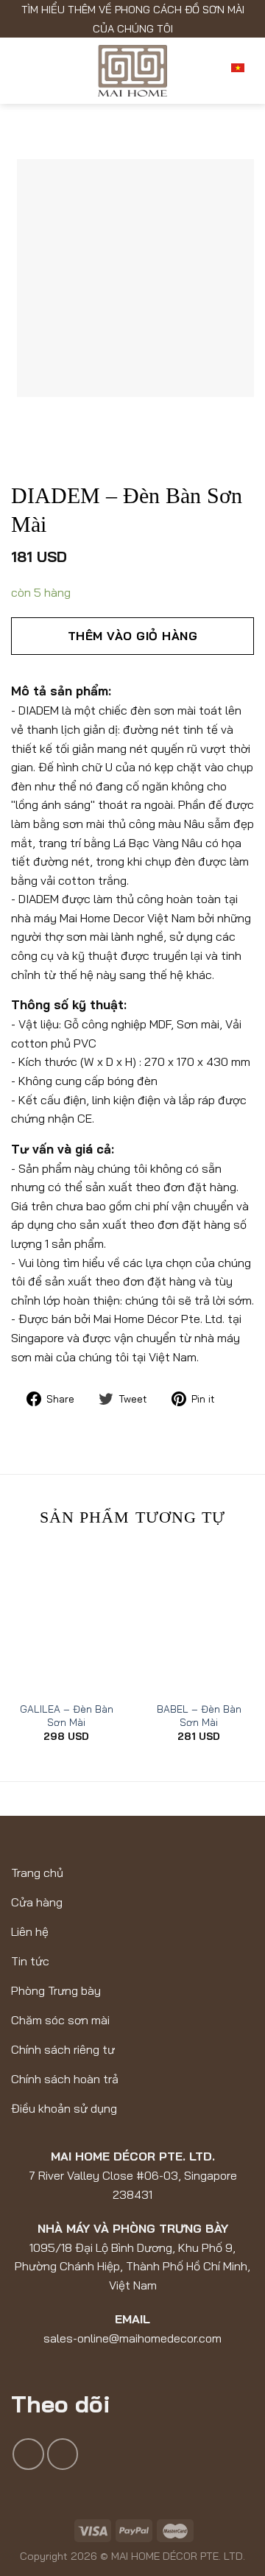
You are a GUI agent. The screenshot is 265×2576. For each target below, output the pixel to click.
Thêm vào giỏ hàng (132, 636)
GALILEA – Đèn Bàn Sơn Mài (67, 1715)
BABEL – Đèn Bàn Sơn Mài (199, 1715)
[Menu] (22, 71)
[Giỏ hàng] (206, 71)
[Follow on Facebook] (28, 2454)
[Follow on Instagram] (63, 2454)
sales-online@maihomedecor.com (132, 2338)
